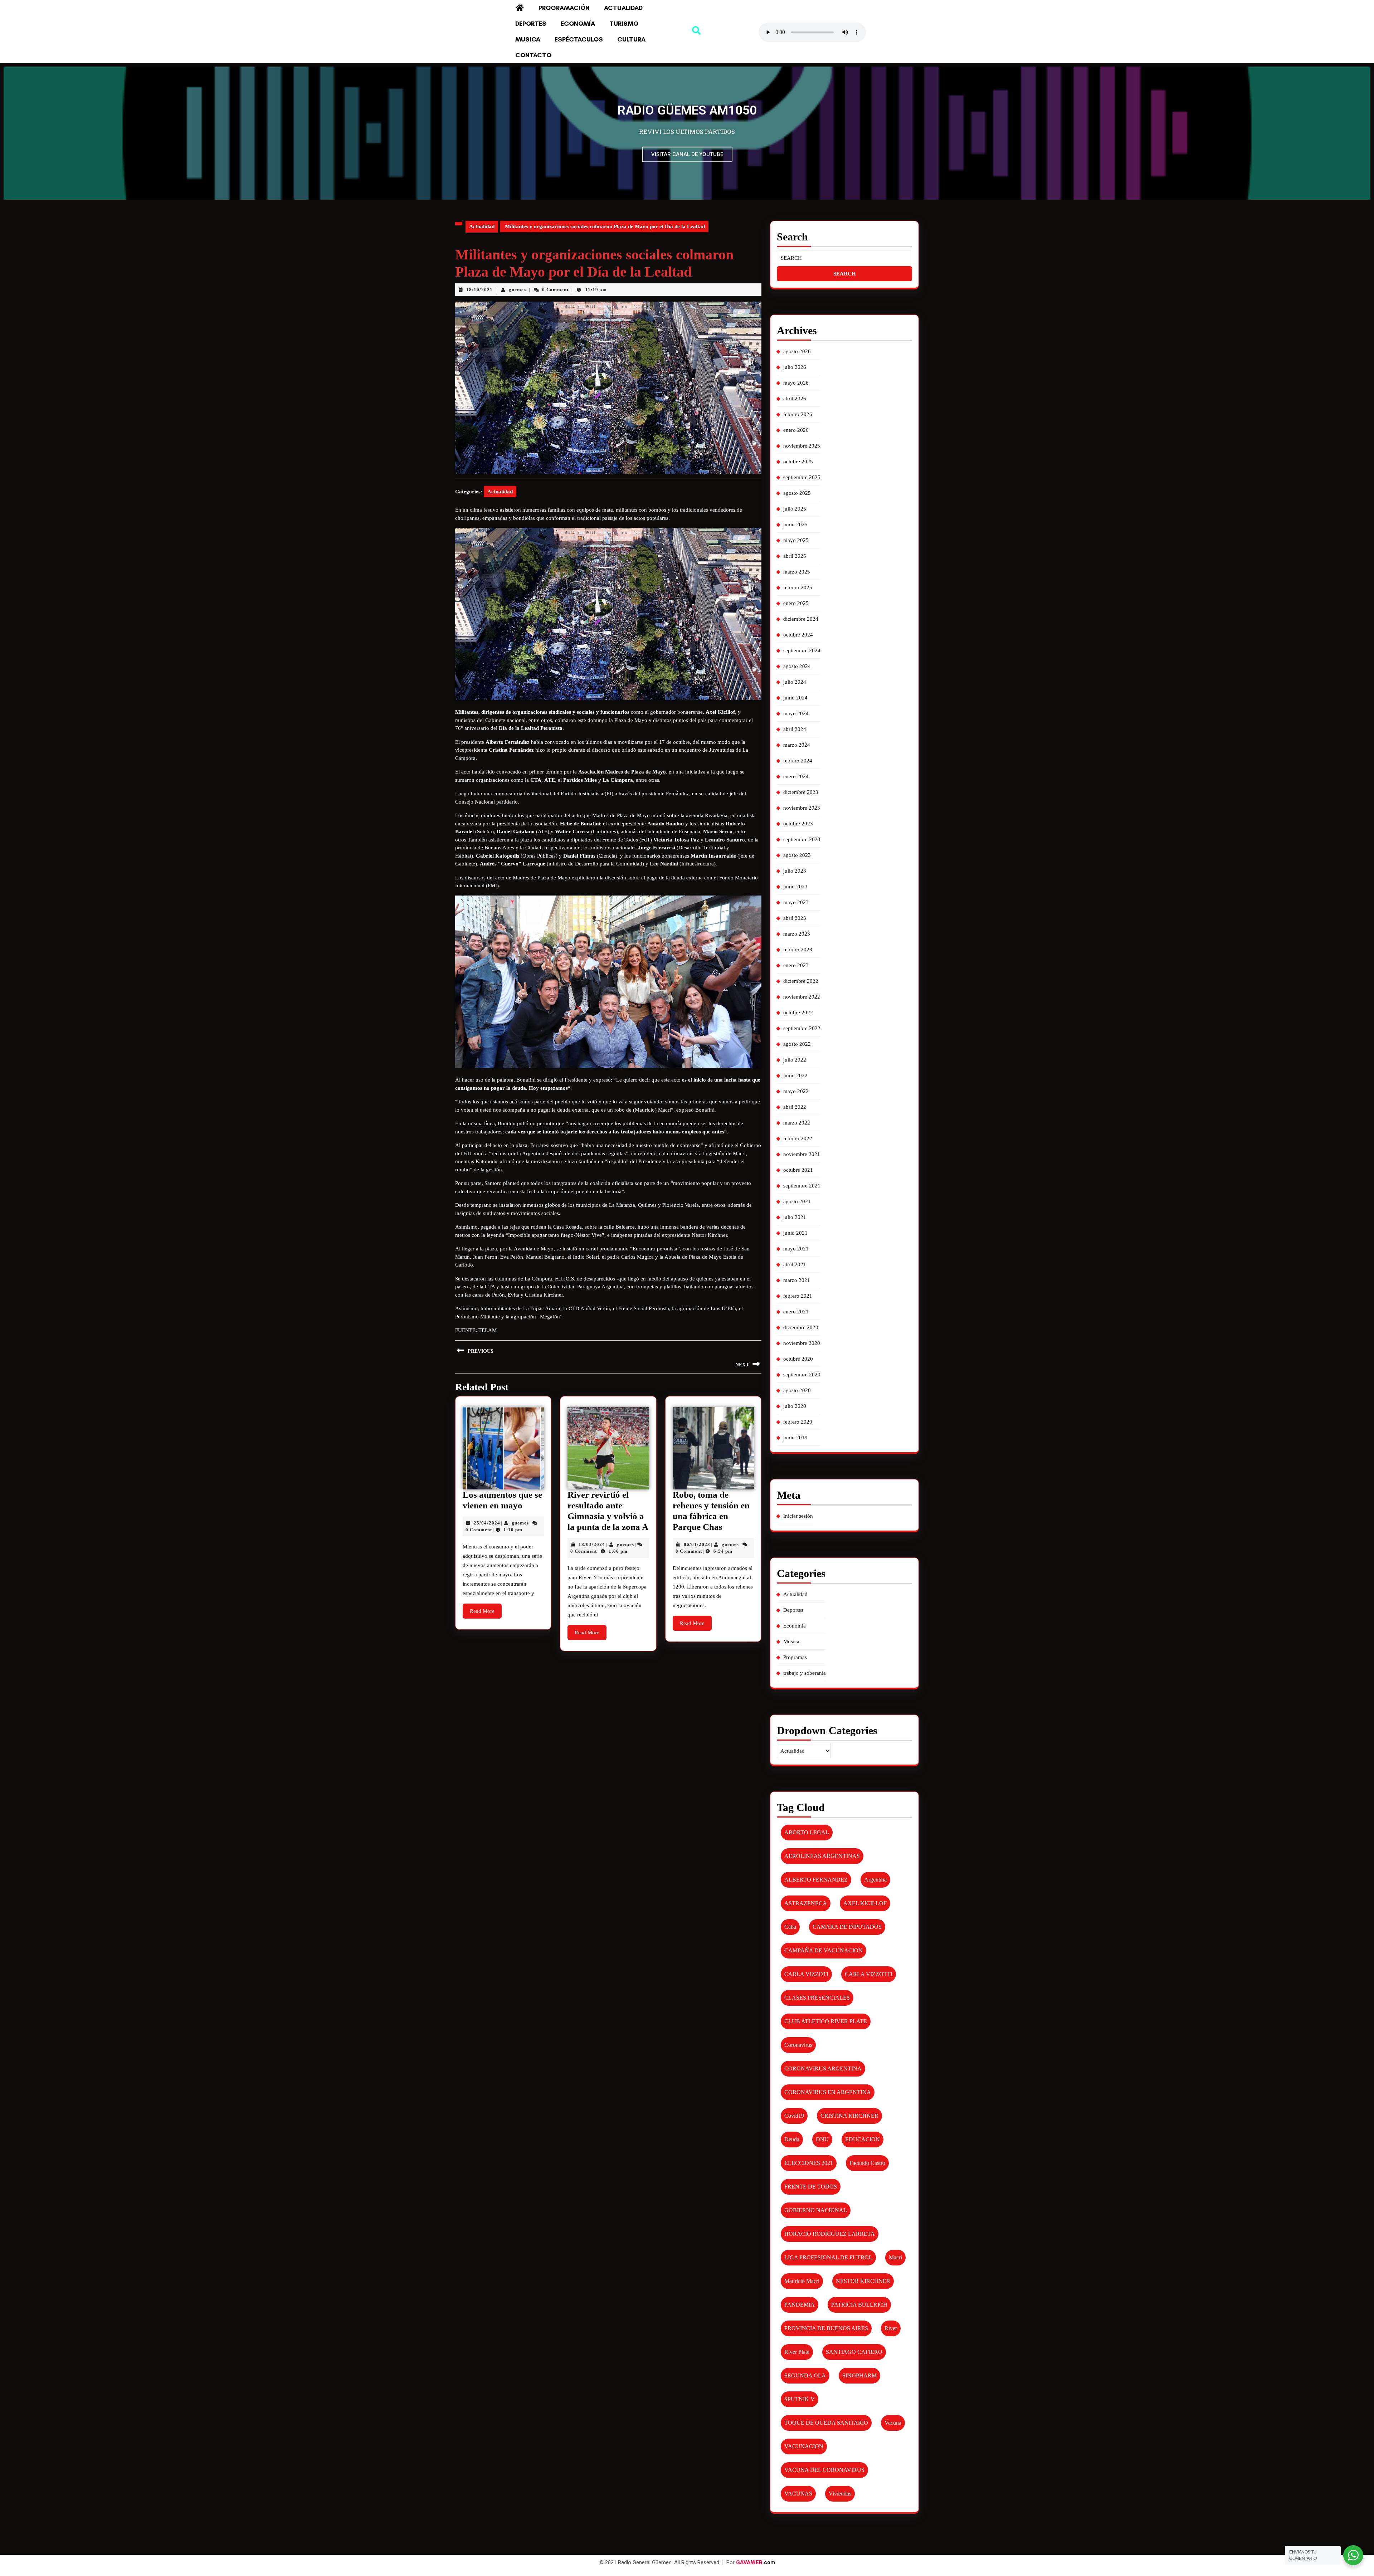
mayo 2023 (796, 902)
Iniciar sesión (798, 1516)
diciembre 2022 (801, 981)
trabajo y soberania (805, 1673)
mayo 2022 (796, 1091)
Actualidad (623, 8)
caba (790, 1927)
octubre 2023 (798, 824)
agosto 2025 (797, 493)
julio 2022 (795, 1060)
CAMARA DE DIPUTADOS (847, 1927)
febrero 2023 (798, 950)
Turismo (624, 24)
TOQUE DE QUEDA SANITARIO (826, 2423)
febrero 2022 (798, 1138)
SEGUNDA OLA (805, 2375)
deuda (792, 2139)
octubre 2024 (798, 635)
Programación (564, 8)
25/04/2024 (487, 1523)
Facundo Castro (867, 2163)
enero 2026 (796, 430)
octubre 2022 (798, 1013)
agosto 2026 (797, 351)
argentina (875, 1880)
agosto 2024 (797, 666)
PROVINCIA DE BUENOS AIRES (826, 2328)
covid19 (794, 2116)
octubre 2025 (798, 462)
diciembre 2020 (801, 1327)
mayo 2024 (796, 713)
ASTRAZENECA (806, 1903)
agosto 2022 (797, 1044)
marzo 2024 (797, 745)
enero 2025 (796, 603)
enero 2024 (796, 776)
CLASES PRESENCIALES (817, 1998)
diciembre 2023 (801, 792)
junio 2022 (795, 1075)
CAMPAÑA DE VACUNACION (824, 1950)
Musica (528, 39)
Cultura (631, 39)
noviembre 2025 (802, 446)
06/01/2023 (697, 1544)
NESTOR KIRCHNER (863, 2281)
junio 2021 (795, 1233)
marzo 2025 (797, 572)
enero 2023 (796, 965)
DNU (822, 2139)
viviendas (840, 2494)
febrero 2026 (798, 414)
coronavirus (798, 2045)
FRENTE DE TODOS (811, 2187)
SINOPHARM (859, 2375)
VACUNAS (798, 2494)
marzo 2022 (797, 1123)
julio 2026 (795, 367)
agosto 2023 (797, 855)
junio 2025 (795, 525)
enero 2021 (796, 1312)
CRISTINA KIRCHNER (849, 2116)
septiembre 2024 (802, 650)
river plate (797, 2352)
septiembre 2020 (802, 1375)
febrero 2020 (798, 1422)
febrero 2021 (798, 1296)
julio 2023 (795, 871)
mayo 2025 (796, 540)
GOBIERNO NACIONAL (816, 2210)
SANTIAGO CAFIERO (854, 2352)
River (891, 2328)
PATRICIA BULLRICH (859, 2305)
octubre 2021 (798, 1170)
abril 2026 (795, 399)
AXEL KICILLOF (865, 1903)
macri (895, 2257)
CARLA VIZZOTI (806, 1974)
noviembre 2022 (802, 997)
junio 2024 (795, 698)
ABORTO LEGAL (807, 1832)
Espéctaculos (579, 39)
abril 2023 (795, 918)
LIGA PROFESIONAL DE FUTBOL (828, 2257)
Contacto (533, 55)
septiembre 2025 (802, 477)
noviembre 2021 (802, 1154)
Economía (578, 24)
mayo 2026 (796, 383)
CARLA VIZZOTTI (869, 1974)
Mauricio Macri (802, 2281)
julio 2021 (795, 1217)
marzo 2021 (797, 1280)
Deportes (531, 24)
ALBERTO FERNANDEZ (816, 1880)
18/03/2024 (592, 1544)
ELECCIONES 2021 (809, 2163)
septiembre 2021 (802, 1186)
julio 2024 (795, 682)
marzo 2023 (797, 934)
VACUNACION (804, 2446)
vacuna (893, 2423)
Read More (486, 1609)
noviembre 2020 (802, 1343)
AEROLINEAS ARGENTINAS (822, 1856)
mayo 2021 (796, 1249)
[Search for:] (844, 258)
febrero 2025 (798, 587)
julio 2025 (795, 509)
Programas (795, 1657)
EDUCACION (863, 2139)
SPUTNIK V (800, 2399)
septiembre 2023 (802, 839)
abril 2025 (795, 556)
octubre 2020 (798, 1359)
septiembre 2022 (802, 1028)
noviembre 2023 (802, 808)
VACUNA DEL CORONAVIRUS (824, 2470)
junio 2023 (795, 887)
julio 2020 (795, 1406)
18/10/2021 (479, 290)
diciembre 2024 (801, 619)
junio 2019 (795, 1438)
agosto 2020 (797, 1390)
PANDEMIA (800, 2305)
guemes (517, 290)
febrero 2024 (798, 761)
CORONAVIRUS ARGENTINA (823, 2068)
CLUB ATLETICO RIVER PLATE (826, 2021)
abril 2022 (795, 1107)
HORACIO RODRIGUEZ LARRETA (830, 2234)
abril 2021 (795, 1264)
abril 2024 (795, 729)
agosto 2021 (797, 1201)
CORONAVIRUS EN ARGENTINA (828, 2092)
